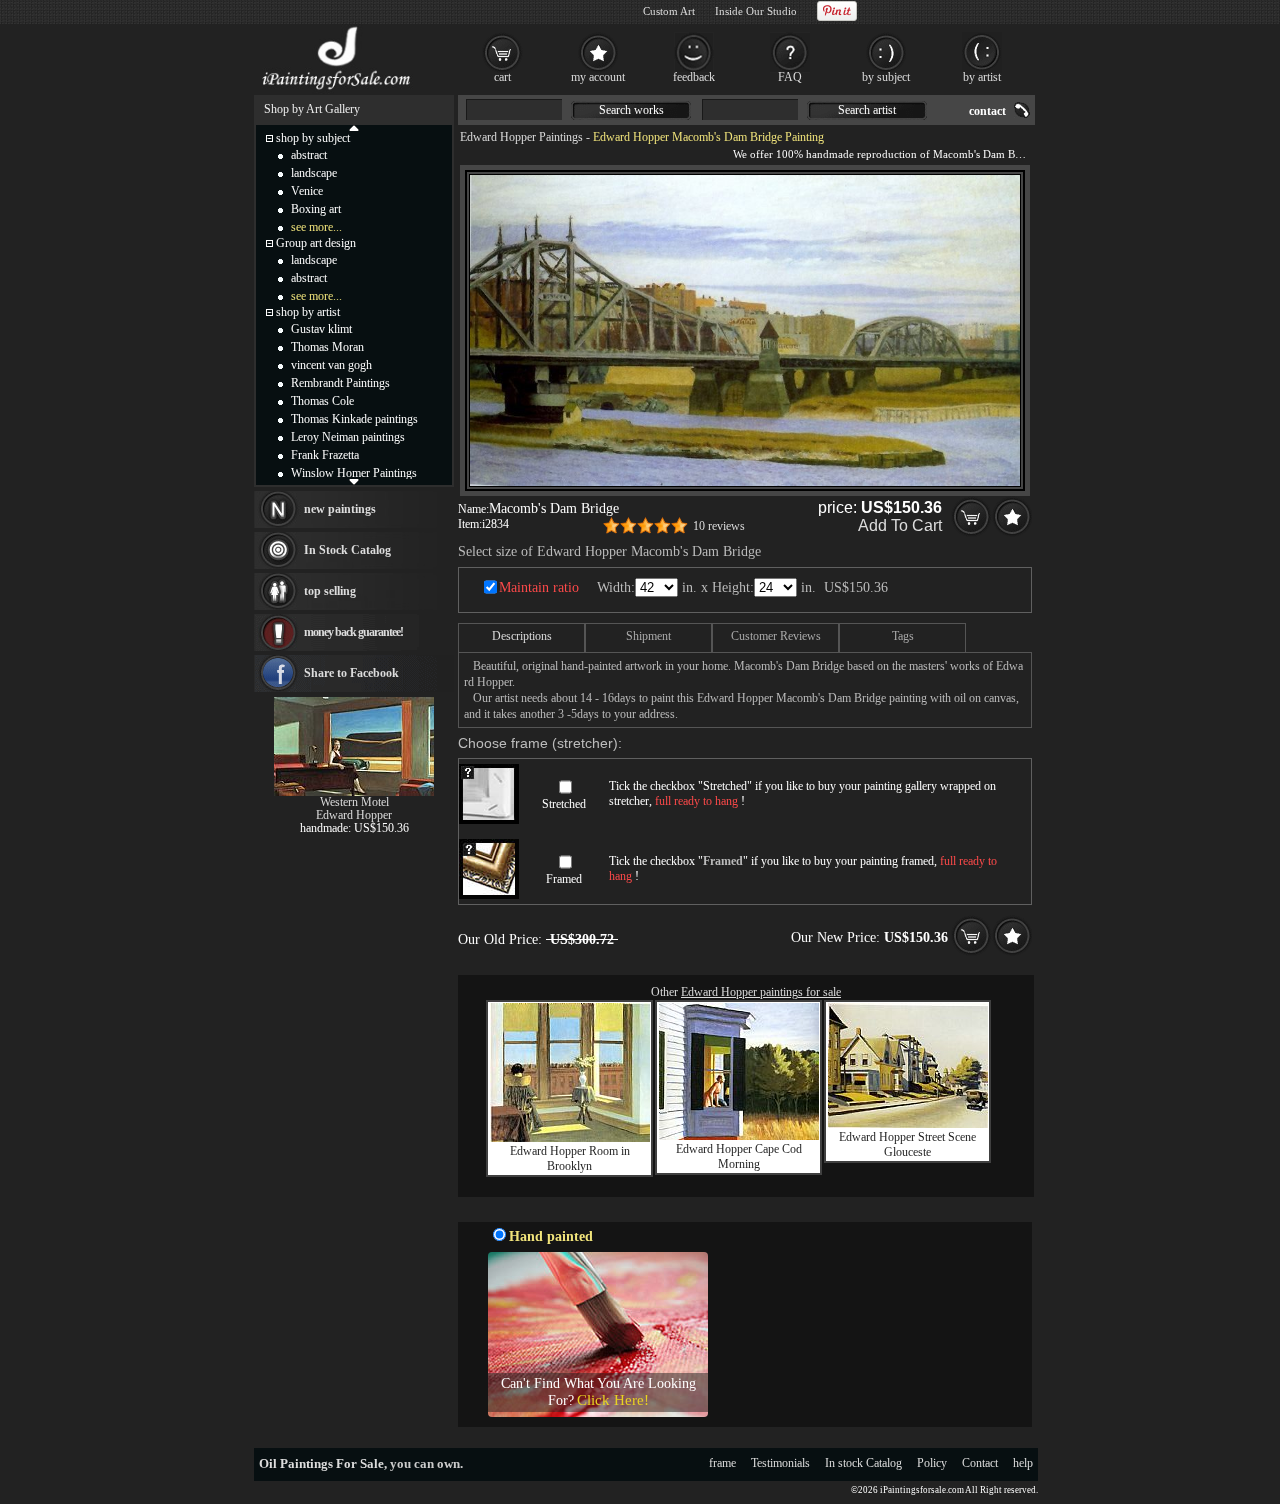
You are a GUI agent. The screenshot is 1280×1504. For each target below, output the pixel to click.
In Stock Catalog (347, 550)
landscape (314, 173)
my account (598, 77)
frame (722, 1463)
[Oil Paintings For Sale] (337, 90)
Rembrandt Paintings (340, 383)
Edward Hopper (354, 815)
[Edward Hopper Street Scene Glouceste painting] (908, 1124)
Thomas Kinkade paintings (354, 419)
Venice (307, 191)
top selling (330, 591)
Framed (564, 879)
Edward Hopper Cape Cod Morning (739, 1156)
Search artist (867, 110)
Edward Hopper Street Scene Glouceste (907, 1144)
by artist (982, 77)
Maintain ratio (539, 587)
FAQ (790, 77)
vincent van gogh (331, 365)
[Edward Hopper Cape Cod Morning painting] (739, 1136)
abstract (309, 155)
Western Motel (354, 802)
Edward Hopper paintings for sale (761, 992)
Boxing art (316, 209)
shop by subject (313, 138)
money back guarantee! (353, 632)
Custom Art (669, 11)
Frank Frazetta (325, 455)
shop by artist (308, 312)
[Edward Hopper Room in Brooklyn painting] (570, 1138)
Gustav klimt (321, 329)
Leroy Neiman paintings (348, 437)
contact (987, 111)
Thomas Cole (322, 401)
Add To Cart (900, 525)
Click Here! (613, 1400)
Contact (980, 1463)
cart (502, 77)
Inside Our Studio (756, 11)
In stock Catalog (863, 1463)
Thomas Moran (327, 347)
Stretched (564, 804)
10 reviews (719, 526)
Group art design (316, 243)
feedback (694, 77)
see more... (316, 227)
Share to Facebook (351, 673)
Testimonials (780, 1463)
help (1023, 1463)
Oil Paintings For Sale (321, 1463)
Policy (932, 1463)
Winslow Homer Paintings (354, 473)
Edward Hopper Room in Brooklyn (570, 1158)
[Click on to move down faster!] (354, 481)
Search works (631, 110)
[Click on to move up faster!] (354, 127)
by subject (886, 77)
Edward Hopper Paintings (521, 137)
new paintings (340, 509)
